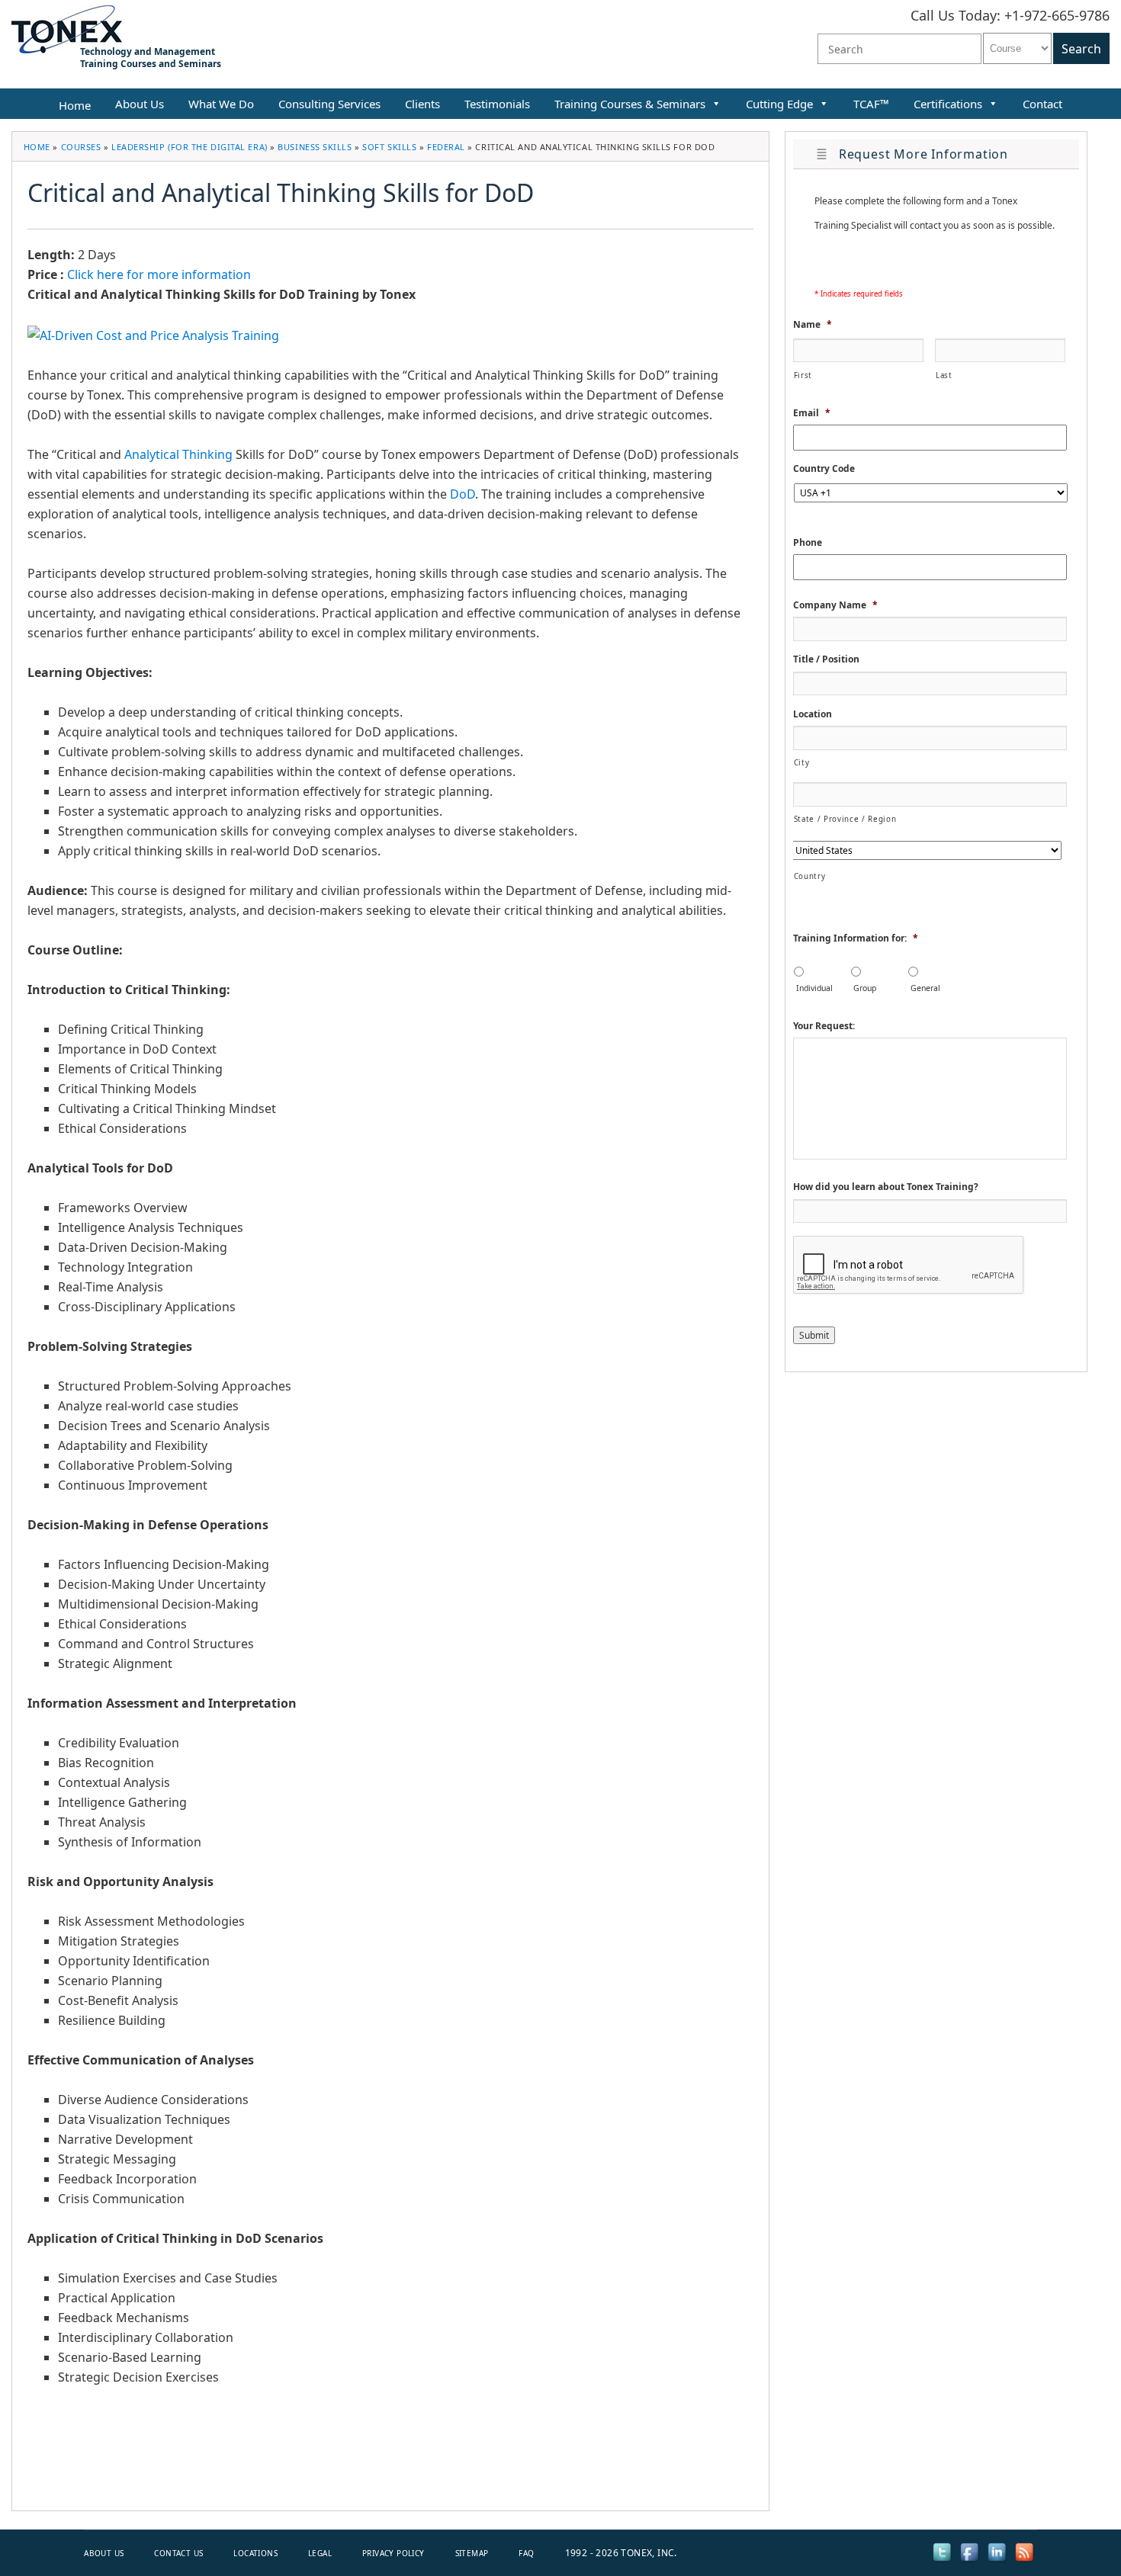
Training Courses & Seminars (630, 104)
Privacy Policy (393, 2553)
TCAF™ (871, 104)
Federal (446, 147)
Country (810, 876)
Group (865, 988)
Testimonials (497, 104)
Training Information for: (856, 938)
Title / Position (826, 659)
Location (813, 714)
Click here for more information (159, 274)
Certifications (948, 104)
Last (944, 375)
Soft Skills (389, 147)
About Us (140, 104)
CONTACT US (178, 2553)
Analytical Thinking (178, 454)
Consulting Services (329, 104)
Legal (320, 2553)
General (925, 988)
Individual (814, 988)
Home (37, 147)
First (803, 375)
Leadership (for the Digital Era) (190, 147)
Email (812, 413)
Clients (422, 104)
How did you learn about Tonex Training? (886, 1187)
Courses (81, 147)
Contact (1042, 104)
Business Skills (315, 147)
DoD (463, 494)
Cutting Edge (779, 104)
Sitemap (472, 2553)
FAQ (526, 2553)
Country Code (824, 469)
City (802, 763)
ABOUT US (104, 2553)
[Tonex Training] (67, 28)
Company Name (835, 605)
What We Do (221, 104)
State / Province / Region (845, 819)
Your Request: (824, 1026)
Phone (808, 543)
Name (813, 325)
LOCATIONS (255, 2553)
